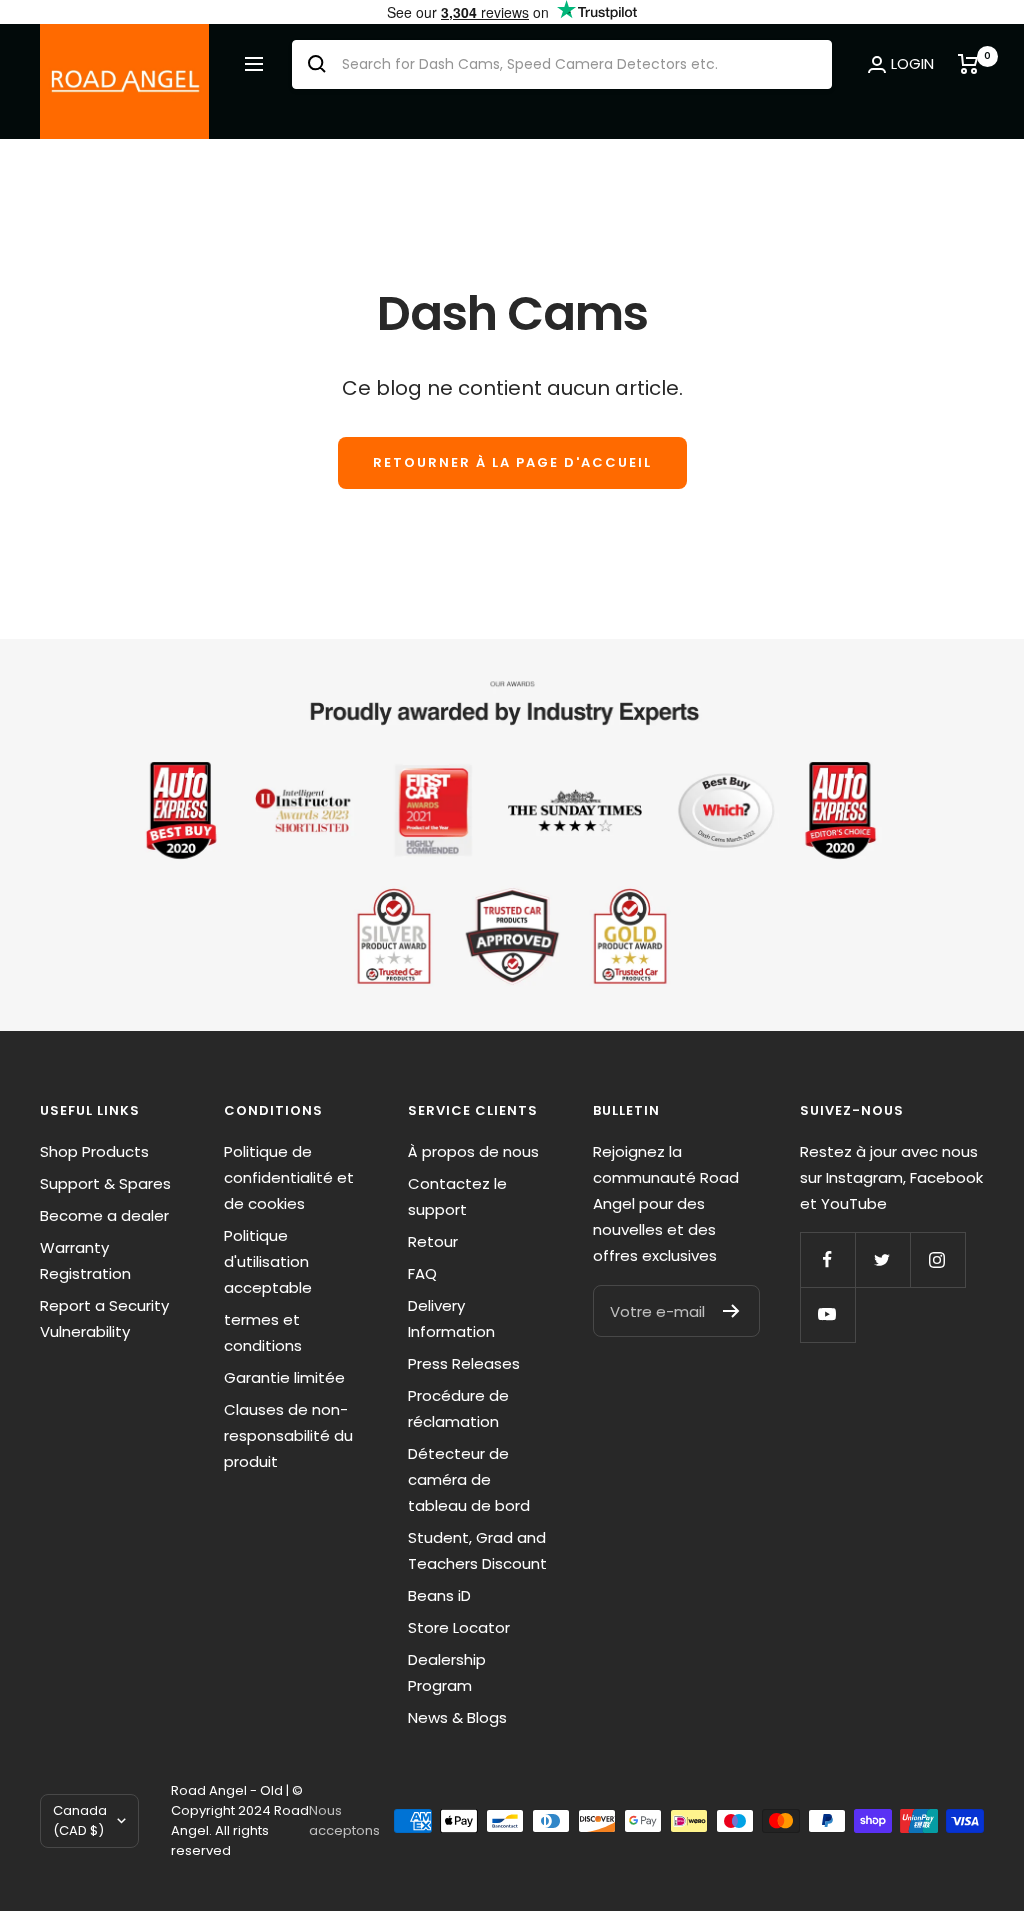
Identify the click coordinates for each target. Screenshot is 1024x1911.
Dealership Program (447, 1672)
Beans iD (439, 1595)
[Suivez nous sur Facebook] (827, 1259)
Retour (433, 1241)
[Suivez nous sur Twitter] (882, 1259)
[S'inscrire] (731, 1311)
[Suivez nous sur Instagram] (937, 1259)
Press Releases (464, 1363)
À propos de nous (473, 1151)
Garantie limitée (284, 1377)
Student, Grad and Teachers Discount (477, 1550)
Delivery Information (451, 1318)
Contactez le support (457, 1196)
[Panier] (971, 64)
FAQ (422, 1273)
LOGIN (912, 63)
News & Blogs (457, 1717)
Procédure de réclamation (458, 1408)
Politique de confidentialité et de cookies (289, 1177)
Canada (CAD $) (80, 1820)
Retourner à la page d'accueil (512, 462)
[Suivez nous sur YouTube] (827, 1314)
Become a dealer (104, 1215)
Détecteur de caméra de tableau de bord (469, 1479)
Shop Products (94, 1151)
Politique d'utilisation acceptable (268, 1261)
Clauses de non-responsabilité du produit (288, 1435)
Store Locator (459, 1627)
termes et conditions (263, 1332)
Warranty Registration (85, 1260)
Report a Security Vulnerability (104, 1318)
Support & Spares (105, 1183)
